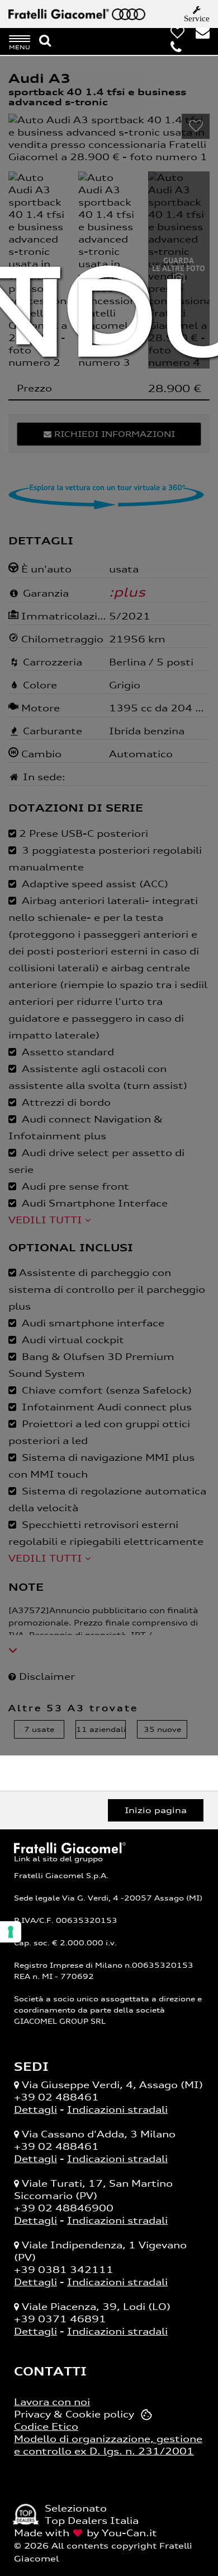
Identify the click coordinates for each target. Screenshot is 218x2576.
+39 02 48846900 (64, 2208)
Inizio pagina (156, 1810)
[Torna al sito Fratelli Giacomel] (70, 1847)
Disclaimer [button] (46, 1676)
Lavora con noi (52, 2402)
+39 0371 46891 (60, 2319)
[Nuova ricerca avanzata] (45, 41)
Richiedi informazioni (113, 434)
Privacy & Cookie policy (74, 2414)
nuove (162, 1729)
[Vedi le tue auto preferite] (173, 35)
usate (39, 1729)
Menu (20, 47)
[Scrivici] (198, 35)
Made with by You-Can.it (86, 2533)
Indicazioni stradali (117, 2109)
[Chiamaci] (172, 50)
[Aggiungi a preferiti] (196, 126)
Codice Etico (46, 2426)
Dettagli (35, 2109)
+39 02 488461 (56, 2097)
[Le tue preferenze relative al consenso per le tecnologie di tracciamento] (11, 1932)
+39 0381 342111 (64, 2270)
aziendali (101, 1729)
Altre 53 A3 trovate (73, 1708)
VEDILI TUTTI (47, 1220)
